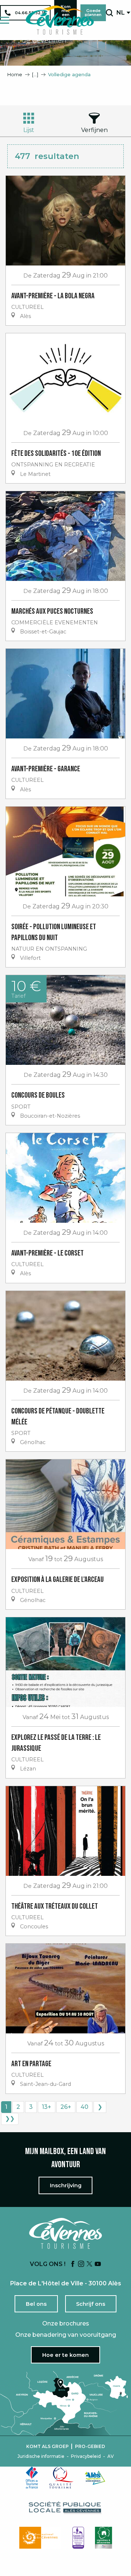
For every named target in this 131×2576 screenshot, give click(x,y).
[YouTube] (98, 2264)
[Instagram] (81, 2264)
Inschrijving (66, 2185)
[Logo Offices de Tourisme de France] (32, 2478)
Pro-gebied (90, 2447)
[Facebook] (73, 2264)
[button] (109, 13)
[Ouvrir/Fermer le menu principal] (5, 20)
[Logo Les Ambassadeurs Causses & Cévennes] (78, 2538)
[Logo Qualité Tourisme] (61, 2478)
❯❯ (10, 2119)
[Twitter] (90, 2264)
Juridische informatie (41, 2456)
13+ (47, 2107)
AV (111, 2456)
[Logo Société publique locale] (65, 2508)
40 (84, 2107)
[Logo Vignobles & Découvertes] (104, 2538)
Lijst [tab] (29, 130)
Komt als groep (47, 2447)
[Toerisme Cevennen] (60, 20)
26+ (66, 2107)
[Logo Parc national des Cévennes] (40, 2538)
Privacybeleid (86, 2456)
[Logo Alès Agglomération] (95, 2478)
